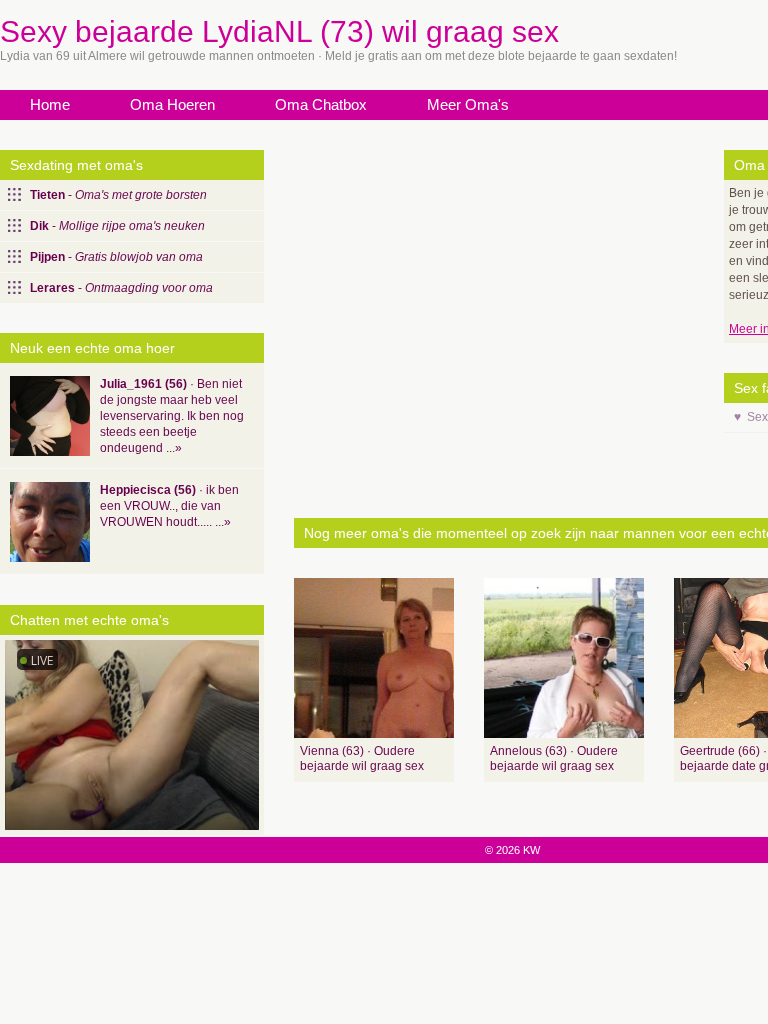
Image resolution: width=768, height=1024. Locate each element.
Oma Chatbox (321, 104)
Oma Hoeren (172, 104)
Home (50, 104)
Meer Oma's (468, 104)
